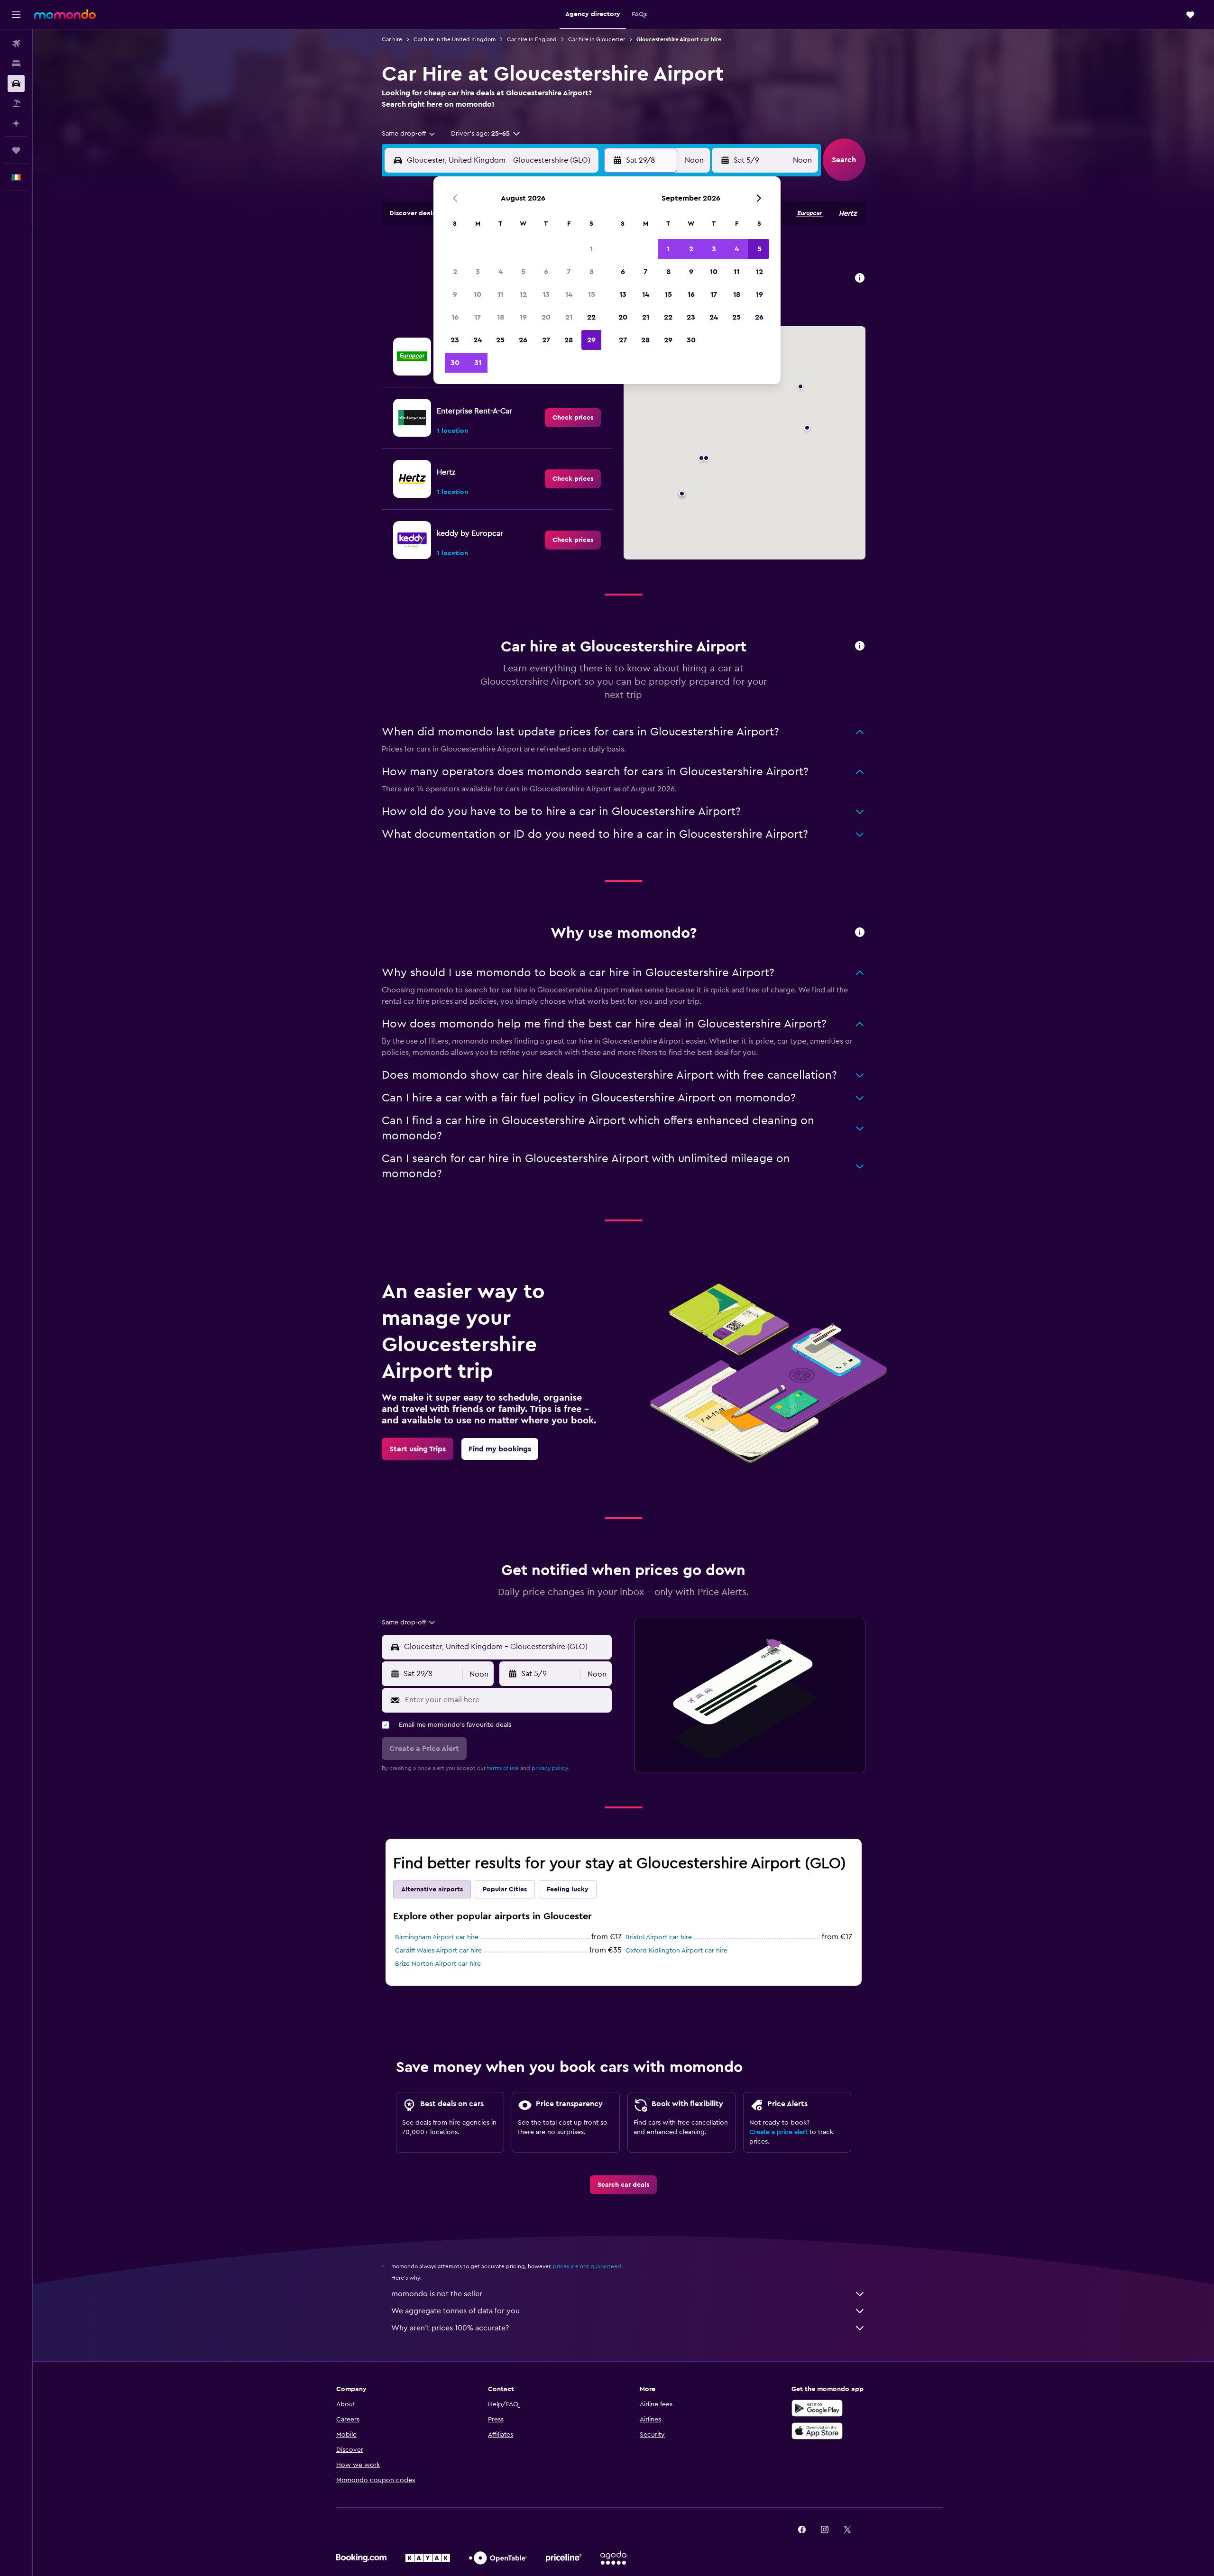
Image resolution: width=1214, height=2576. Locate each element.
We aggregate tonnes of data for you (455, 2311)
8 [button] (592, 272)
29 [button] (591, 340)
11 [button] (500, 294)
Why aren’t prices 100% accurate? (450, 2328)
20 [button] (546, 317)
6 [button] (546, 272)
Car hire (392, 39)
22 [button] (591, 317)
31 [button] (478, 363)
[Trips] (16, 150)
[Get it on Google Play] (817, 2408)
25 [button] (500, 340)
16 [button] (455, 317)
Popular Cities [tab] (505, 1889)
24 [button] (478, 340)
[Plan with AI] (16, 123)
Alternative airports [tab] (432, 1889)
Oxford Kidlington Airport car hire (676, 1951)
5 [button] (523, 272)
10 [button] (478, 294)
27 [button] (546, 340)
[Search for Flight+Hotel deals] (16, 103)
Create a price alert (778, 2132)
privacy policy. (550, 1768)
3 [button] (478, 272)
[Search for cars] (16, 83)
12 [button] (523, 294)
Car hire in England (532, 39)
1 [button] (591, 249)
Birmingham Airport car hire (437, 1937)
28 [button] (569, 340)
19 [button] (523, 317)
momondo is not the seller (437, 2294)
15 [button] (592, 294)
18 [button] (501, 317)
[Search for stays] (16, 64)
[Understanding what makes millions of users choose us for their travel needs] (860, 933)
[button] (16, 15)
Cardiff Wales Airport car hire (438, 1951)
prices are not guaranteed (587, 2266)
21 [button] (569, 317)
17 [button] (478, 317)
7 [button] (569, 272)
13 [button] (546, 294)
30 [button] (455, 363)
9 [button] (455, 294)
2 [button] (455, 272)
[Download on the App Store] (817, 2431)
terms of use (503, 1768)
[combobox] (409, 134)
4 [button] (501, 272)
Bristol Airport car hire (659, 1937)
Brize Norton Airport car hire (438, 1964)
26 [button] (523, 340)
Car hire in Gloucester (597, 39)
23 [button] (455, 340)
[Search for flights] (16, 44)
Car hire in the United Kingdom (455, 39)
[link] (573, 418)
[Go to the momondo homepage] (65, 14)
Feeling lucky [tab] (568, 1889)
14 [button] (569, 294)
